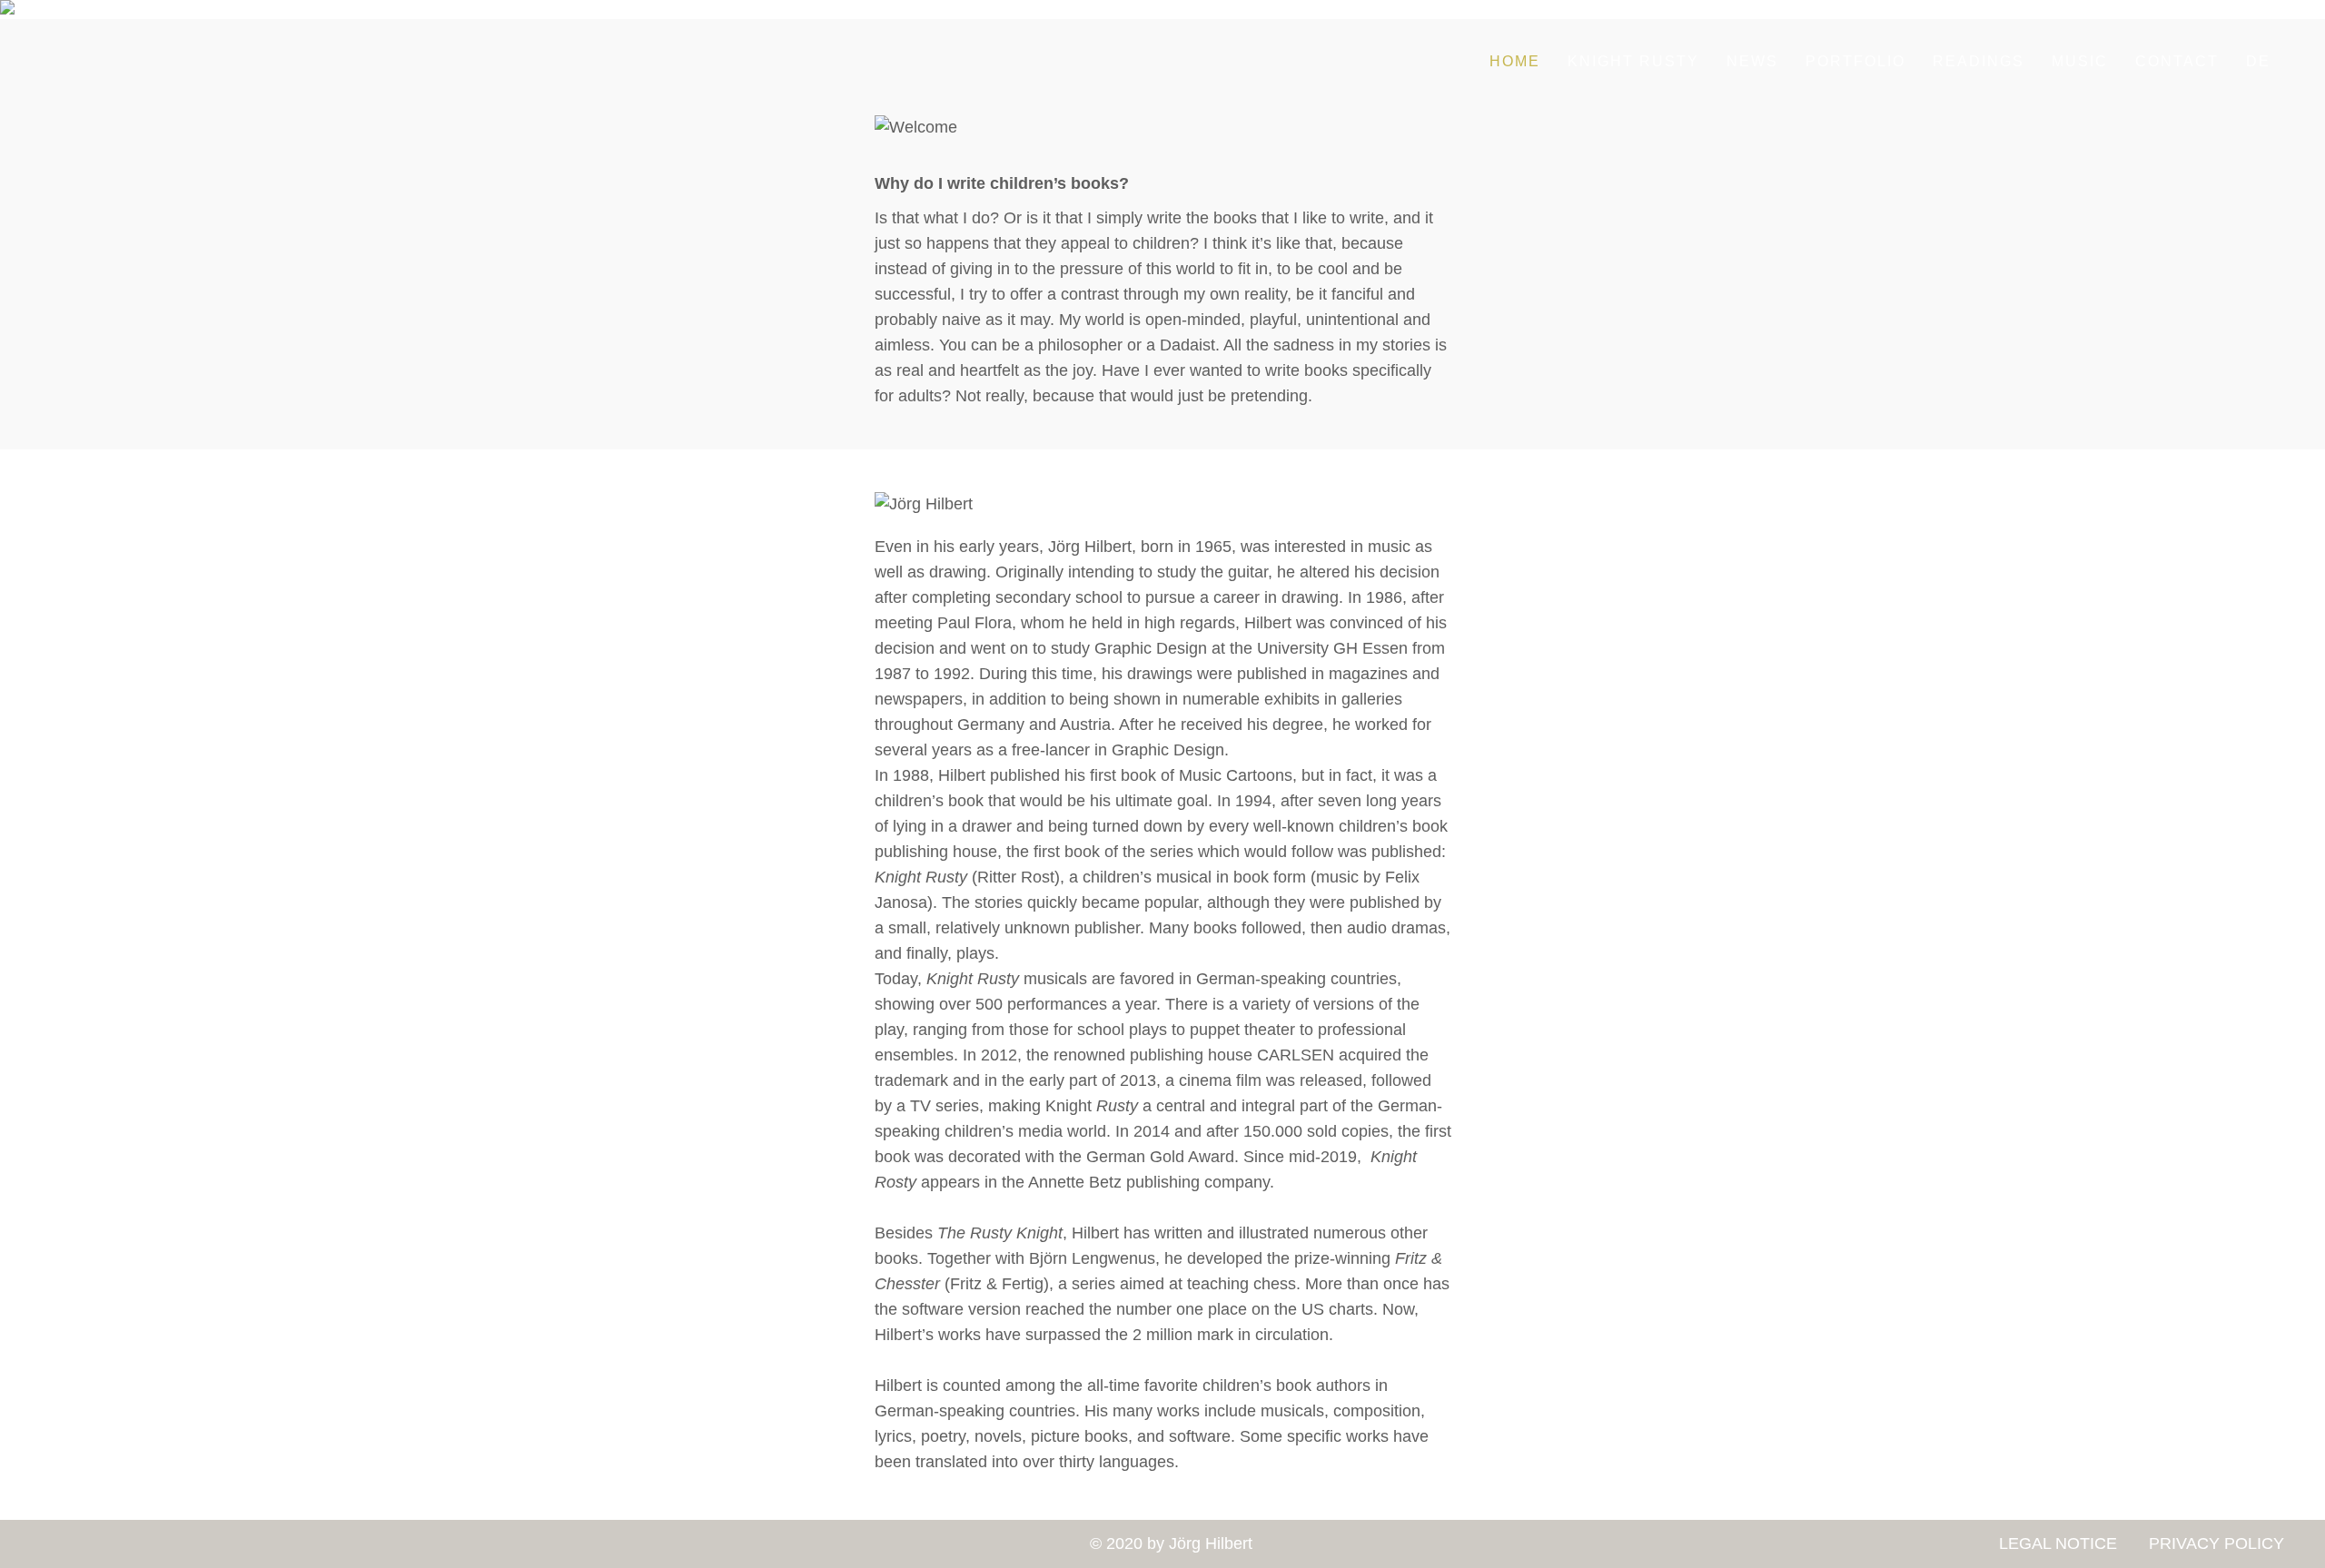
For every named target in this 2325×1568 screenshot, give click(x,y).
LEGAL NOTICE (2058, 1543)
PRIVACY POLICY (2214, 1543)
